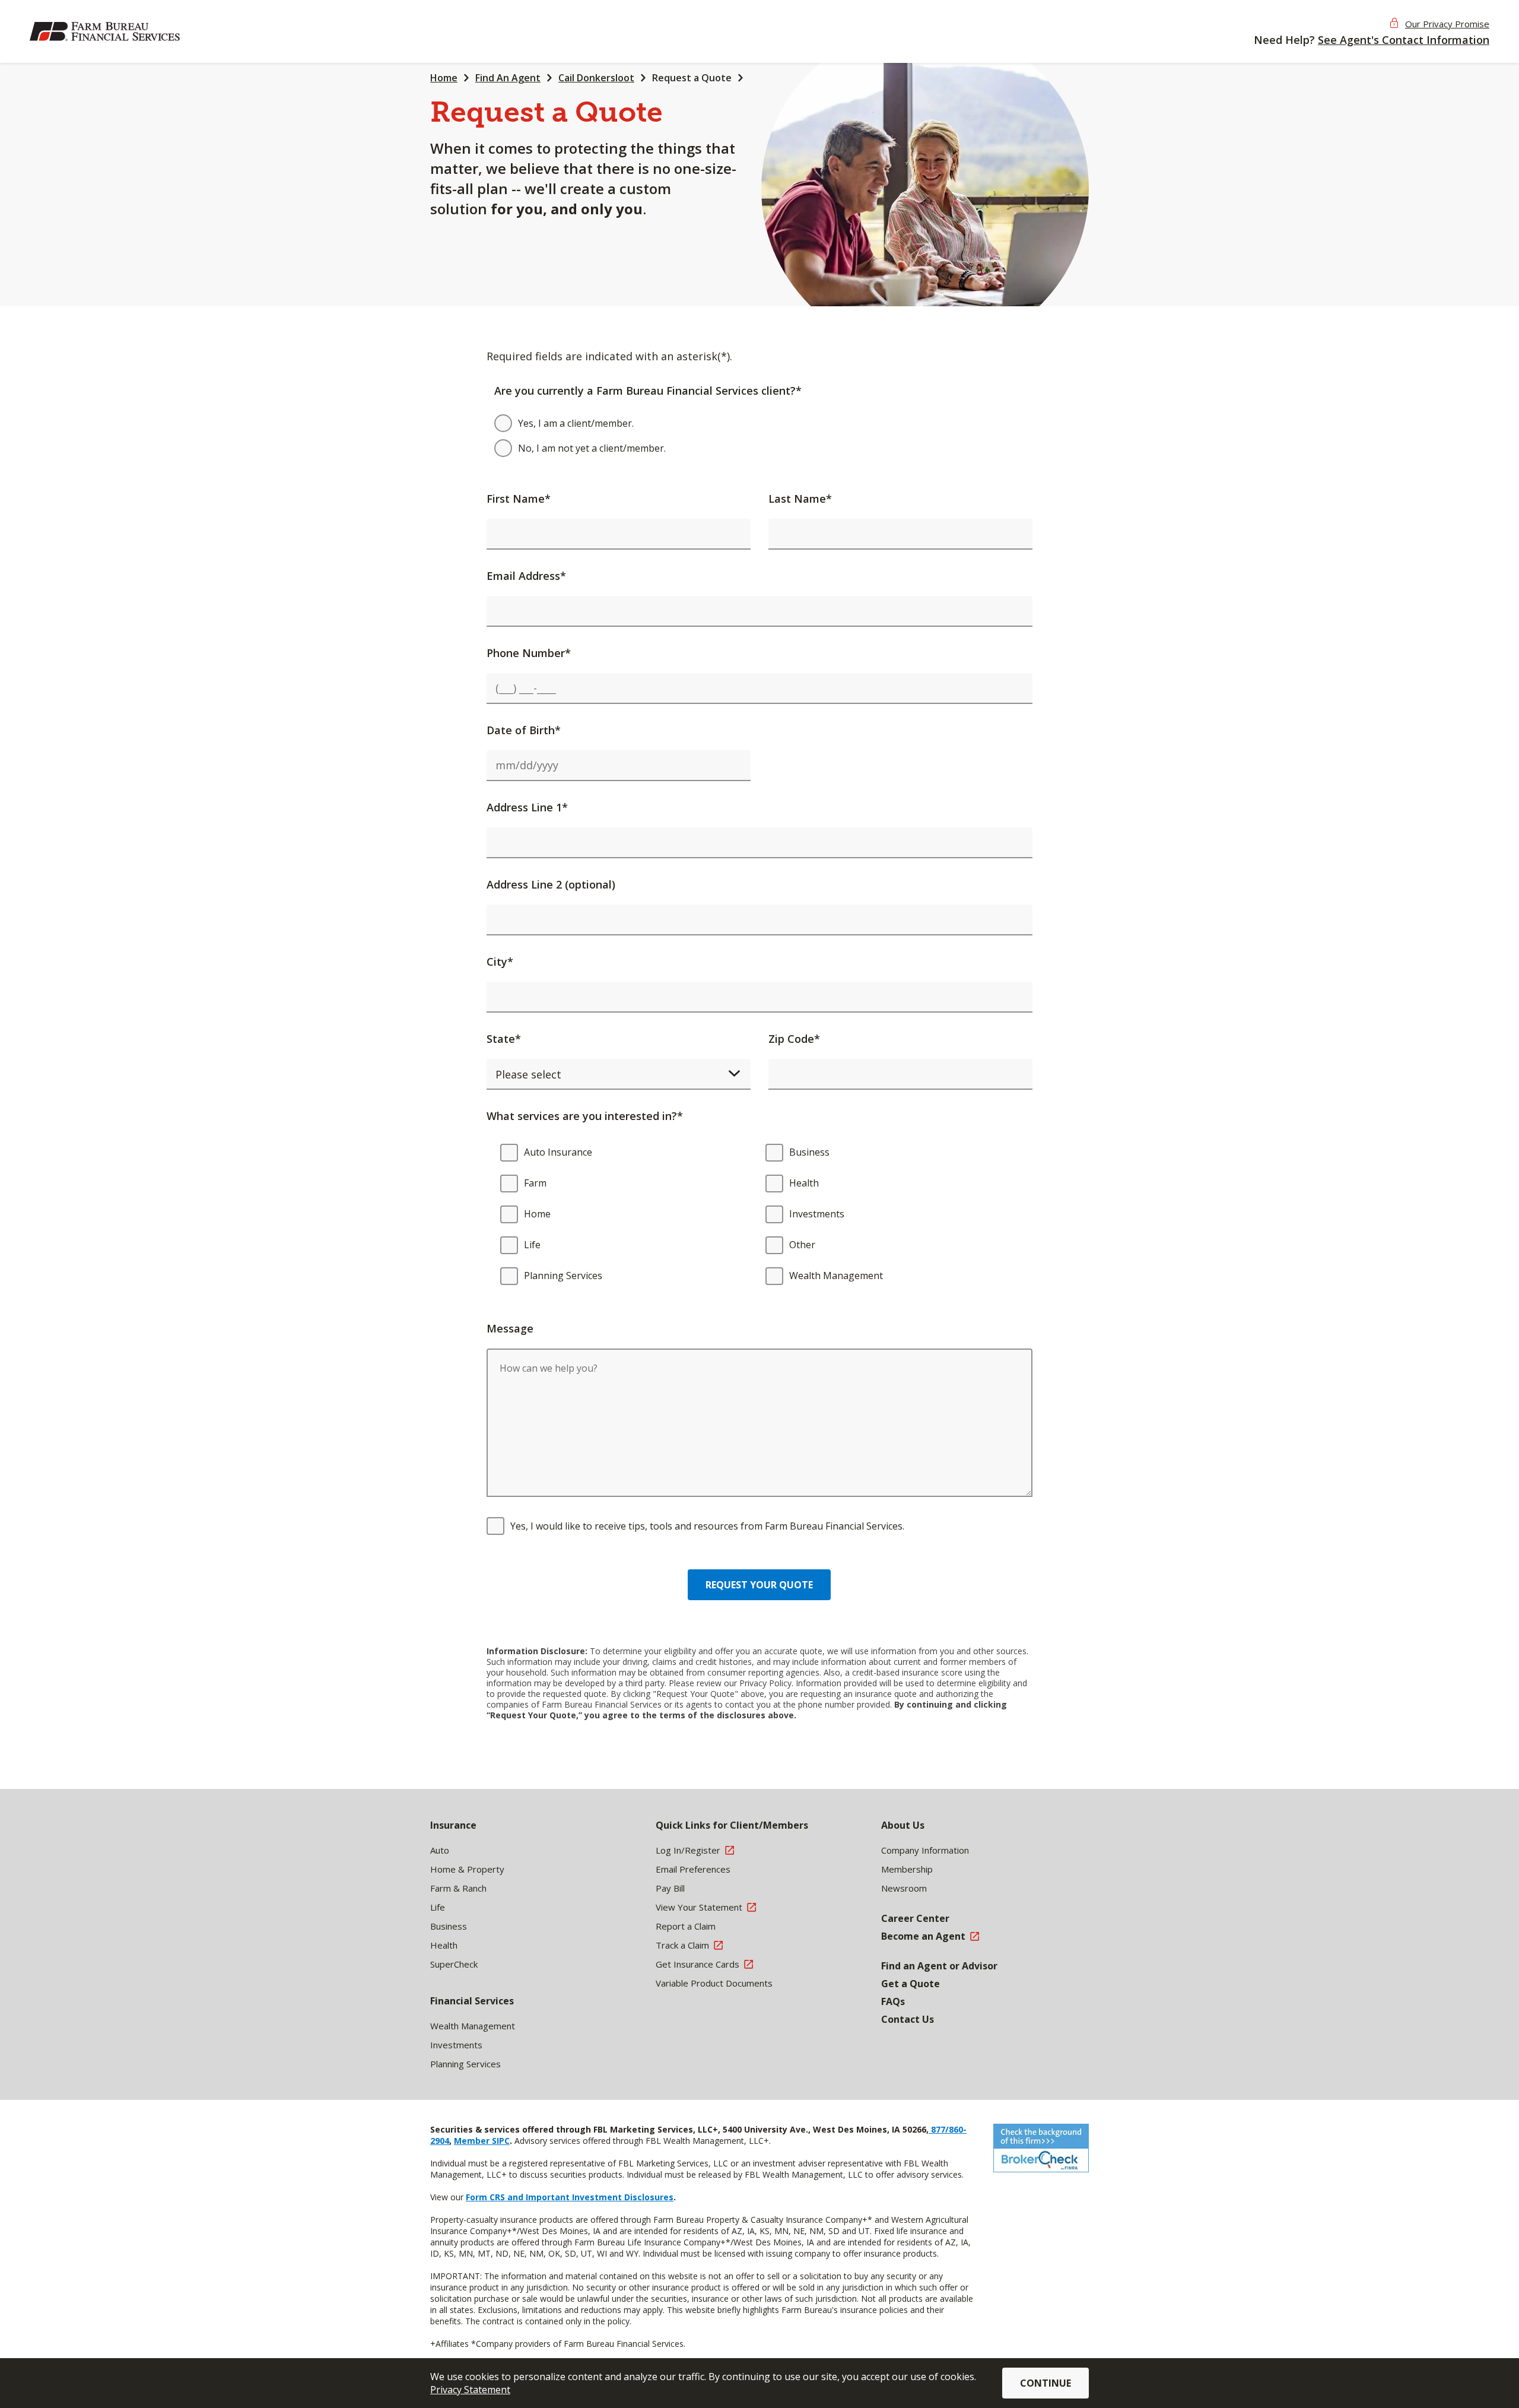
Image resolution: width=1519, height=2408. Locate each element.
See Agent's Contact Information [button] (1404, 40)
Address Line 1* (527, 807)
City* (500, 962)
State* (504, 1039)
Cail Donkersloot (596, 78)
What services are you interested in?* (585, 1116)
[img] (107, 31)
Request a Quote (692, 78)
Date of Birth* (524, 730)
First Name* (519, 499)
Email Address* (526, 576)
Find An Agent (508, 78)
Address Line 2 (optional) (551, 884)
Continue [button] (1045, 2383)
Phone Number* (529, 653)
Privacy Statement (470, 2390)
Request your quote (759, 1585)
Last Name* (800, 499)
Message (510, 1328)
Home (444, 78)
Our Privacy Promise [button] (1447, 24)
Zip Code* (794, 1039)
